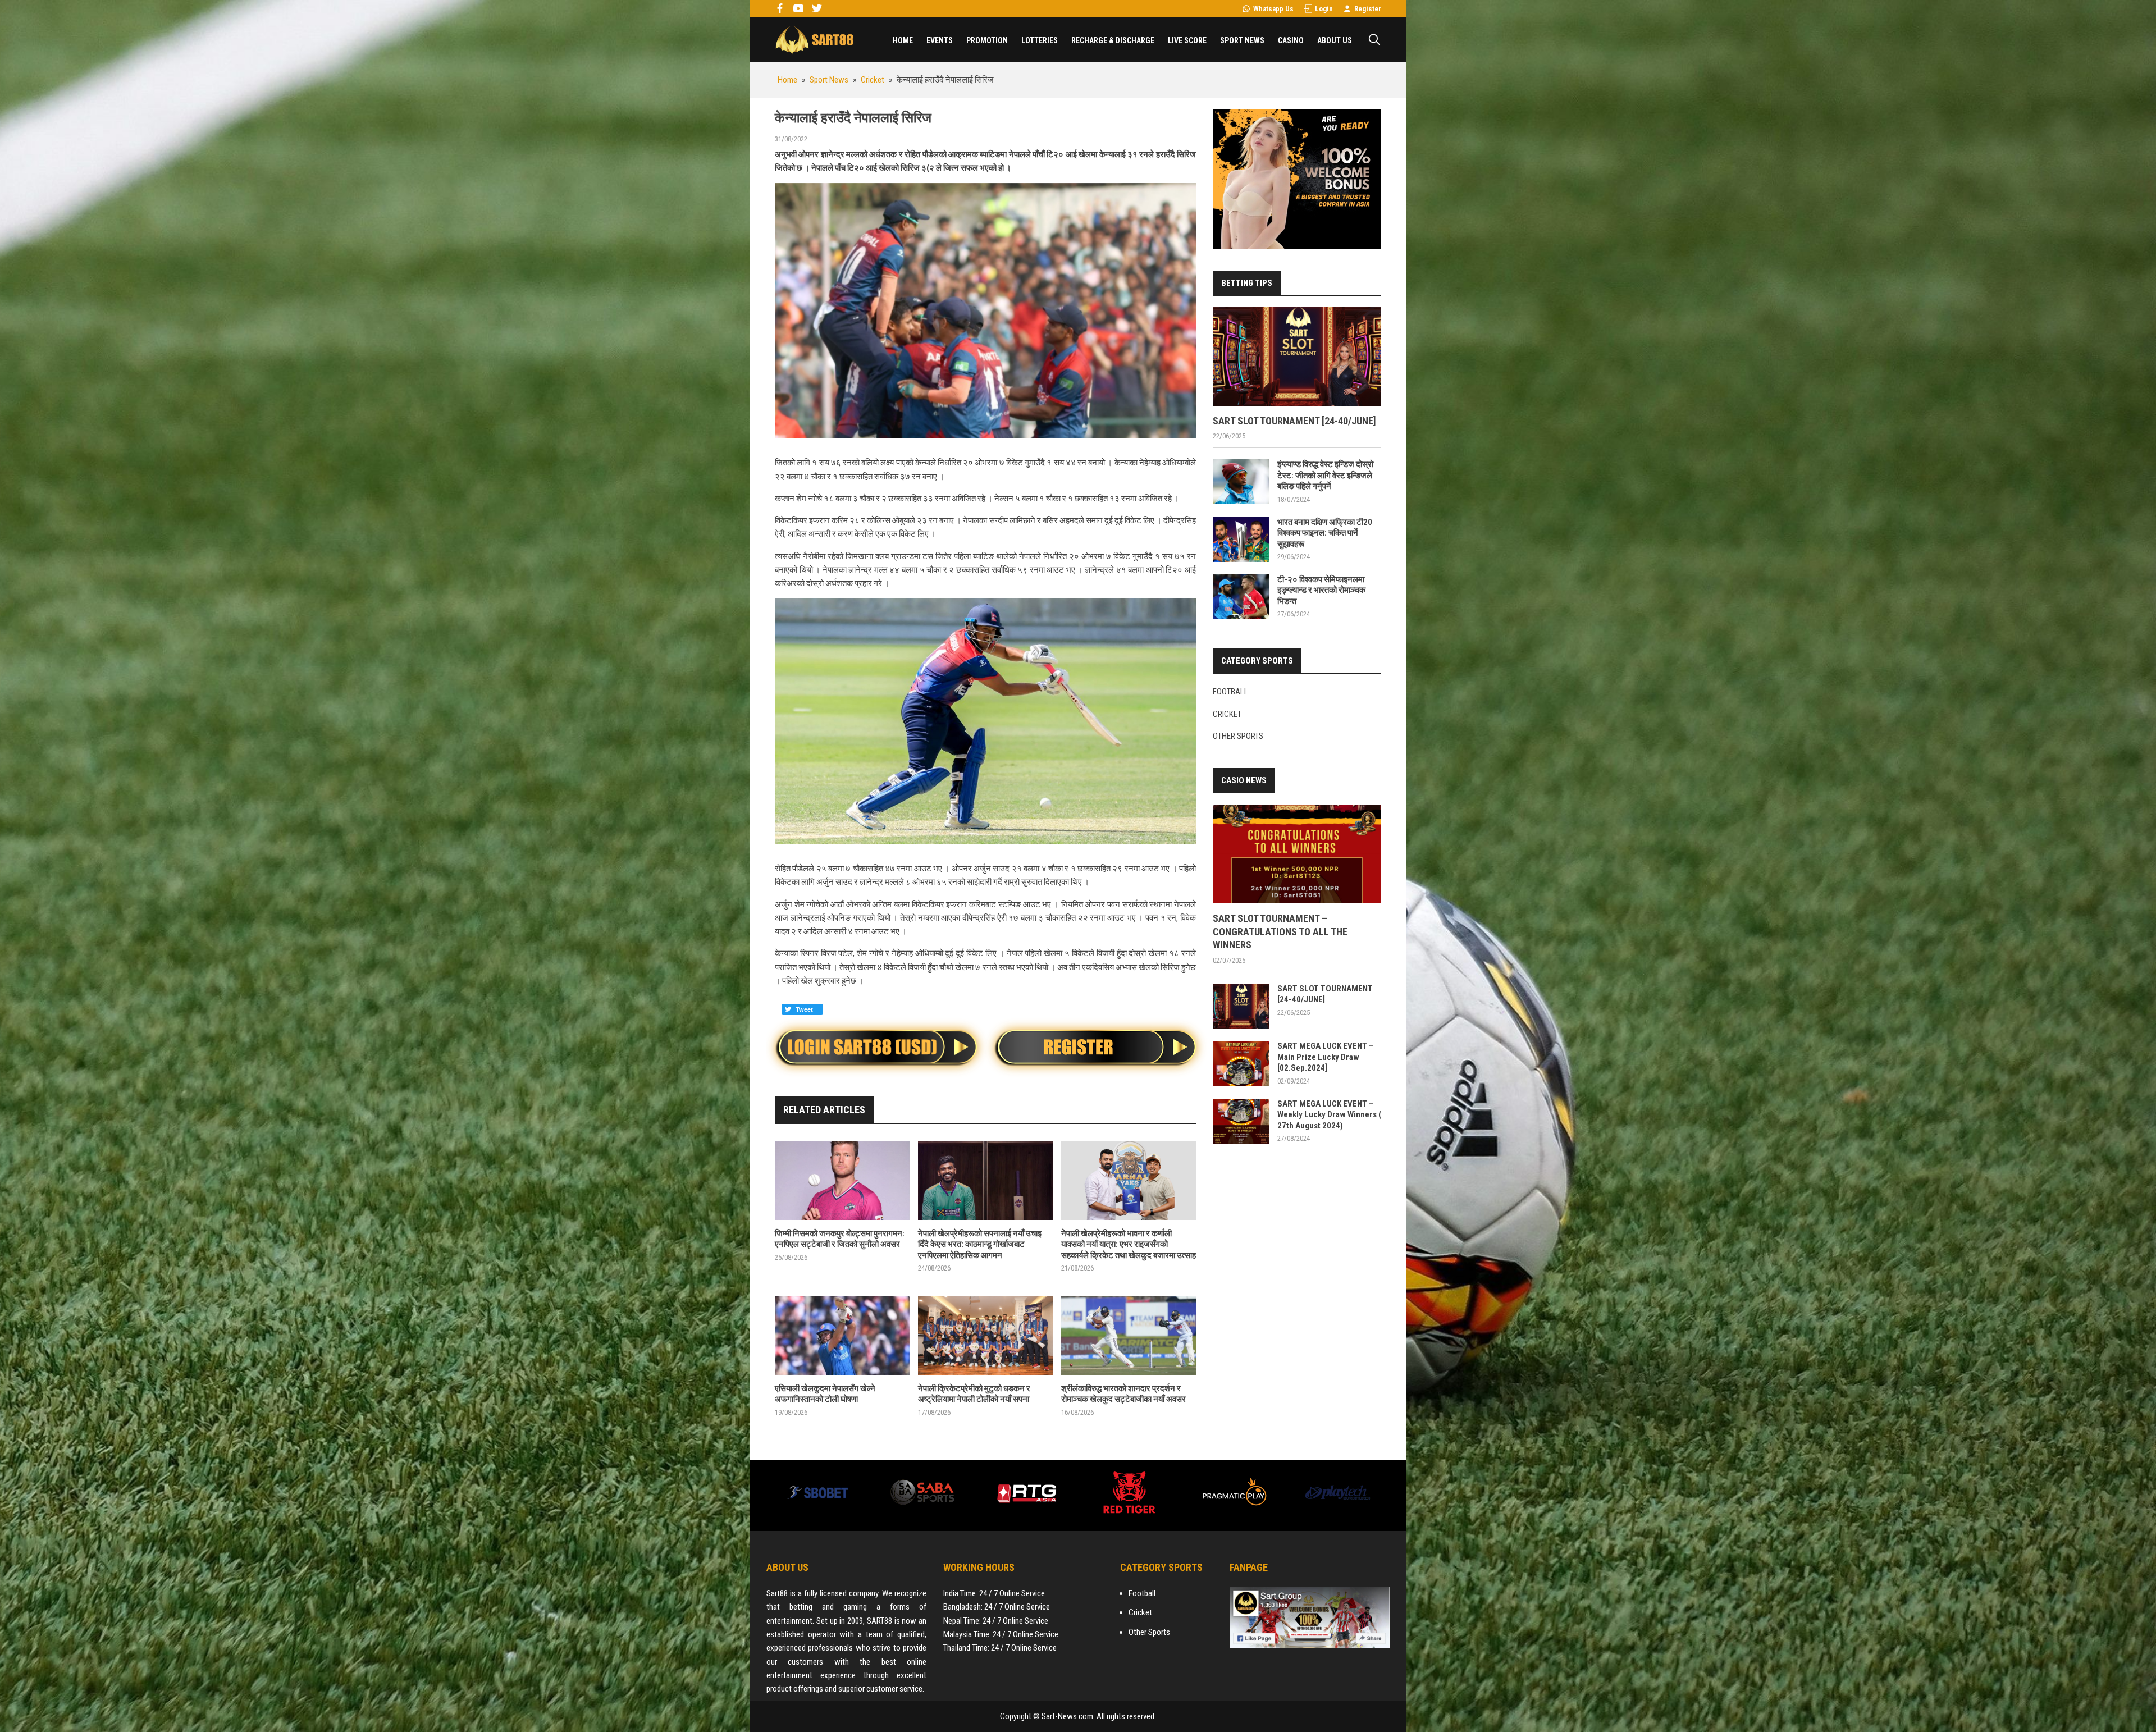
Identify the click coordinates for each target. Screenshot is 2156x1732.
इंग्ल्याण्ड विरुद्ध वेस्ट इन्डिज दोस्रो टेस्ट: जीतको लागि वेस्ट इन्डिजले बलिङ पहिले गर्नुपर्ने (1325, 475)
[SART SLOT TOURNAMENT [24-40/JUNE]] (1297, 357)
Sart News (814, 39)
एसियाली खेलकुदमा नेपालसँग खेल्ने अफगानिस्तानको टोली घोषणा (825, 1394)
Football (1230, 692)
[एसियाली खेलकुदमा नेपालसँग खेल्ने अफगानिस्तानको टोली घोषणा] (842, 1335)
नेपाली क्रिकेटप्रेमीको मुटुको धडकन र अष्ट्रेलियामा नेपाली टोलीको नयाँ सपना (974, 1394)
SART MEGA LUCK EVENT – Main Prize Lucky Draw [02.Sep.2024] (1325, 1057)
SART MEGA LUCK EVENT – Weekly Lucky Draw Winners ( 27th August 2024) (1329, 1115)
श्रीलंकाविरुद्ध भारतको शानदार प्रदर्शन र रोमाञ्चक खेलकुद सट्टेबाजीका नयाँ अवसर (1123, 1394)
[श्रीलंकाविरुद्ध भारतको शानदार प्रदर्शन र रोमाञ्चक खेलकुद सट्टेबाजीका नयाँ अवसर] (1129, 1335)
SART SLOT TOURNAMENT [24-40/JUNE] (1294, 421)
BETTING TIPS (1247, 283)
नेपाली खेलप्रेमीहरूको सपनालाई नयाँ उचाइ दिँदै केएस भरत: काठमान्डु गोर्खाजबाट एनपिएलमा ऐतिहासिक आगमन (980, 1244)
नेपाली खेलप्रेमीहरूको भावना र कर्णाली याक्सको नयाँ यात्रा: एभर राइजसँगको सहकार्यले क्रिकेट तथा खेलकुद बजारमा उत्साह (1129, 1244)
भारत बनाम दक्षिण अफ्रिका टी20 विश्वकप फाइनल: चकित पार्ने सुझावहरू (1325, 533)
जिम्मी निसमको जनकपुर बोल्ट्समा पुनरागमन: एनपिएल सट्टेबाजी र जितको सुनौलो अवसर (840, 1239)
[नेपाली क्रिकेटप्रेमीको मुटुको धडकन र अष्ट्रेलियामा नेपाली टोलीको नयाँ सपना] (985, 1335)
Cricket (1227, 714)
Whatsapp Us (1273, 9)
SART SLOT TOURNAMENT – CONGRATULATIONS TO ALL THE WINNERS (1280, 931)
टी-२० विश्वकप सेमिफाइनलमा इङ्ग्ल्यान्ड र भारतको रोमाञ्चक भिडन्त (1321, 590)
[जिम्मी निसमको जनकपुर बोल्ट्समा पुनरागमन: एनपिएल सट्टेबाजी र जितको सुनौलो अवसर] (842, 1180)
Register (1368, 9)
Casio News (1244, 780)
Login (1324, 9)
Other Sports (1238, 736)
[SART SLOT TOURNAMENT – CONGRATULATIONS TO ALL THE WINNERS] (1297, 854)
